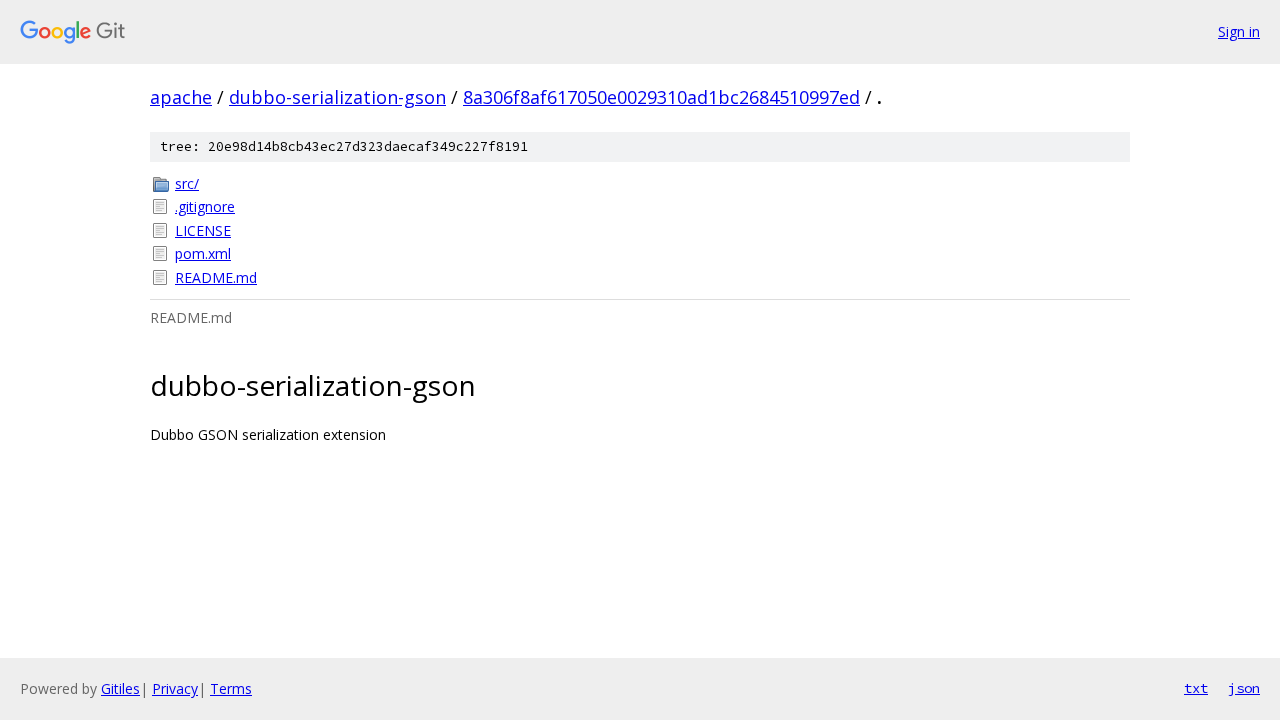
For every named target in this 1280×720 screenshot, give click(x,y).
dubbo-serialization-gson (337, 97)
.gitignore (205, 206)
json (1244, 688)
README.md (216, 277)
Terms (231, 688)
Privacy (175, 688)
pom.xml (203, 253)
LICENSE (203, 230)
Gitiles (120, 688)
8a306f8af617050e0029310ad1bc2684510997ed (661, 97)
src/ (187, 183)
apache (181, 97)
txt (1196, 688)
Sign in (1239, 31)
